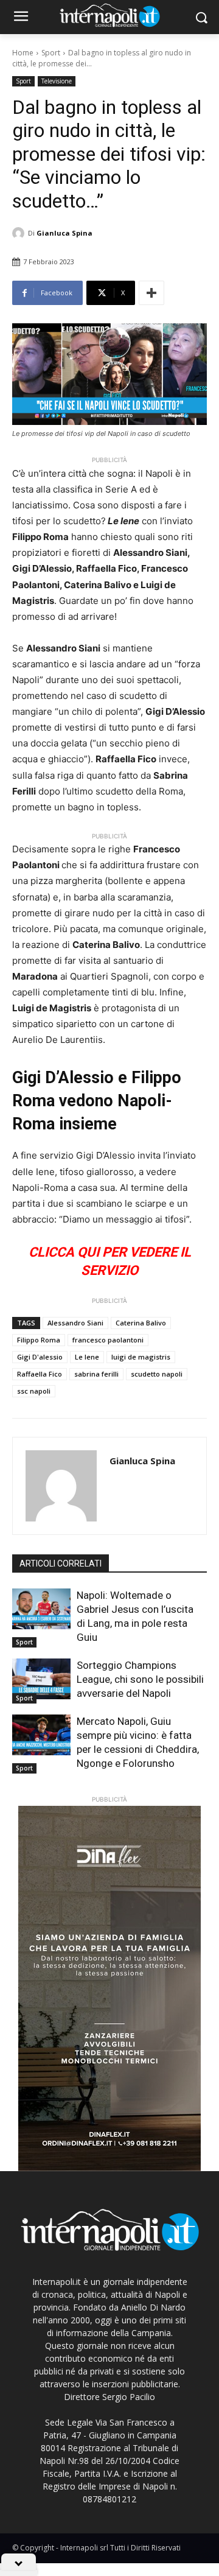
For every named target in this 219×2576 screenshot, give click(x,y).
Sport (51, 53)
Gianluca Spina (64, 233)
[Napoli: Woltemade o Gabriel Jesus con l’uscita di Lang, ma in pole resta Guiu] (41, 1609)
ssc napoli (34, 1391)
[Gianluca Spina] (20, 233)
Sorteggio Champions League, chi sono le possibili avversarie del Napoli (140, 1679)
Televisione (57, 81)
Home (23, 53)
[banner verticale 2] (109, 1988)
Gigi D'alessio (40, 1357)
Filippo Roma (39, 1340)
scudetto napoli (157, 1374)
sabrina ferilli (96, 1374)
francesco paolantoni (108, 1340)
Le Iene (87, 1357)
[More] (151, 293)
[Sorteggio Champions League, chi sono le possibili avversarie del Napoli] (41, 1679)
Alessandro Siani (75, 1323)
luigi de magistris (141, 1357)
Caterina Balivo (141, 1323)
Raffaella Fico (40, 1374)
